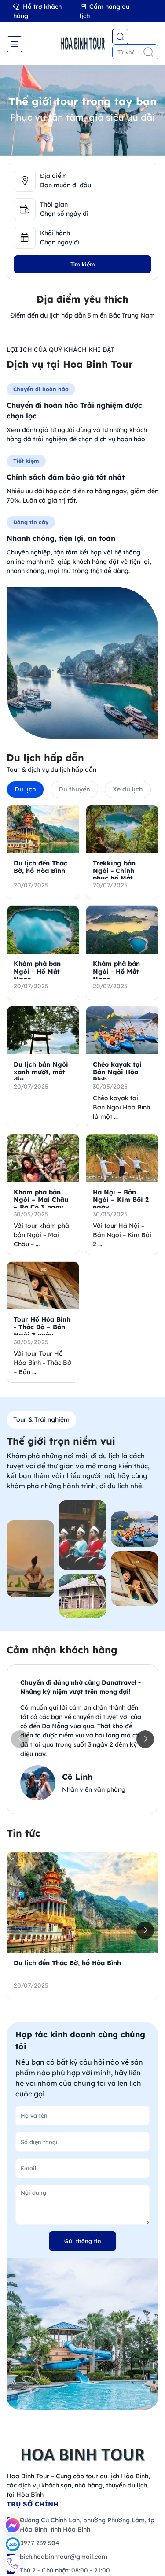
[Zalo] (13, 2544)
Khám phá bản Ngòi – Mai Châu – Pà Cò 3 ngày (41, 1200)
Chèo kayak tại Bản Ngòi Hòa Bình (117, 1072)
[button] (145, 1739)
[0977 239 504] (13, 2563)
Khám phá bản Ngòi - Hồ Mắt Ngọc (37, 971)
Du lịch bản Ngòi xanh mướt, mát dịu (41, 1072)
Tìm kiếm (83, 264)
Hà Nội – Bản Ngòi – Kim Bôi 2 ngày (121, 1200)
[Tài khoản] (150, 11)
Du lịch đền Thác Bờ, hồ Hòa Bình (40, 867)
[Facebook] (13, 2525)
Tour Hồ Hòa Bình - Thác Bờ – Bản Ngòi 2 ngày (42, 1327)
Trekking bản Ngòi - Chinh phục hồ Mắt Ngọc (114, 875)
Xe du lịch (128, 789)
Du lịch (25, 789)
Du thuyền (74, 789)
